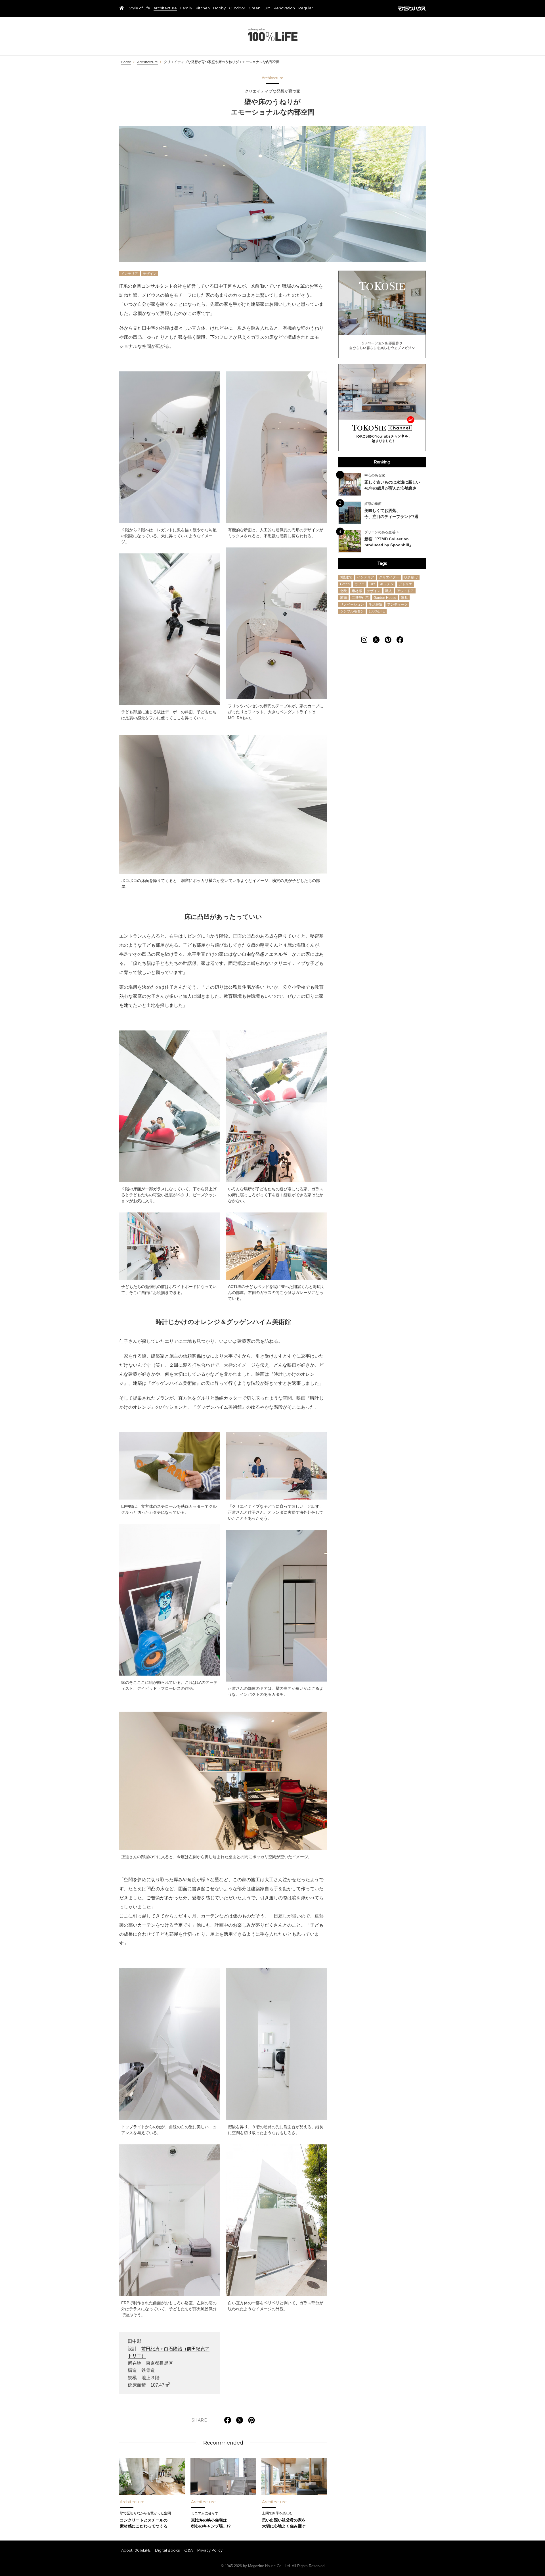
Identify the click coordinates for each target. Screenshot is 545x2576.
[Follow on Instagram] (364, 640)
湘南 (343, 598)
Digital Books (167, 2550)
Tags (382, 563)
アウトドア (405, 591)
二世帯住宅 (360, 598)
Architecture (165, 8)
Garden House (385, 598)
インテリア (129, 274)
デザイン (150, 274)
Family (186, 8)
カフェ (360, 584)
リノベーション (352, 605)
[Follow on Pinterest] (388, 640)
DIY (267, 8)
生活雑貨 (376, 605)
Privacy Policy (210, 2550)
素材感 (357, 591)
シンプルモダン (352, 612)
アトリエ (405, 584)
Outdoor (237, 8)
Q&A (188, 2550)
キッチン (387, 584)
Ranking (382, 462)
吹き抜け (411, 578)
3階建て (346, 578)
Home (126, 62)
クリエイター (389, 578)
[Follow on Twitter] (376, 640)
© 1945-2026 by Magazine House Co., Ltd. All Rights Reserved (273, 2566)
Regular (306, 8)
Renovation (284, 8)
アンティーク (397, 605)
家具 (404, 598)
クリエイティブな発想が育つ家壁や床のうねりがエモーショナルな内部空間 (222, 62)
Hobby (219, 8)
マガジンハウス (412, 9)
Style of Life (140, 8)
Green (254, 8)
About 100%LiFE (136, 2550)
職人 (389, 591)
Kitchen (203, 8)
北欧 (343, 591)
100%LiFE (273, 35)
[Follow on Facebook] (400, 640)
